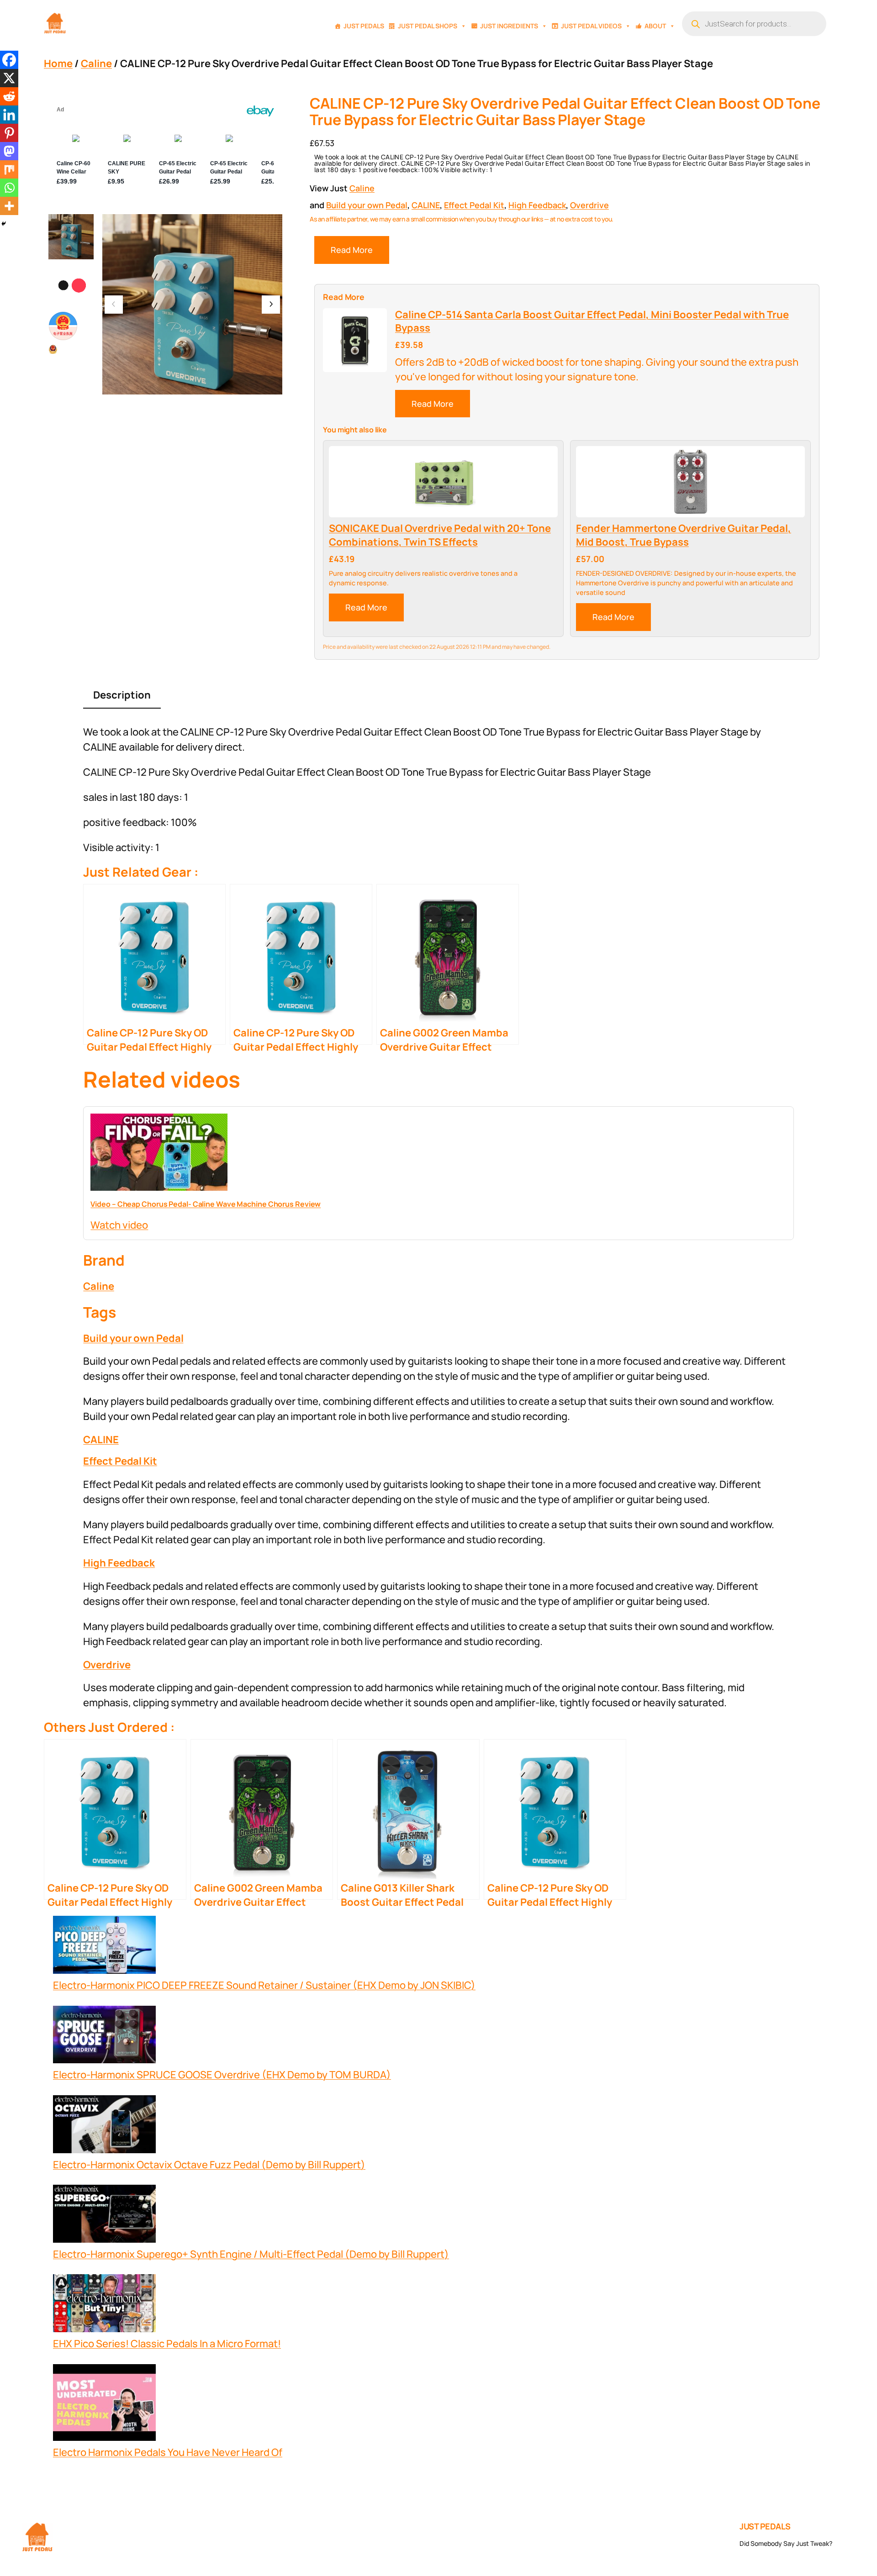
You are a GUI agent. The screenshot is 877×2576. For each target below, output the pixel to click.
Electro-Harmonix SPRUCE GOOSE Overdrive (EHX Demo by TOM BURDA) (222, 2075)
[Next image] (271, 305)
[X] (9, 78)
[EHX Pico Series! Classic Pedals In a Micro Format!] (104, 2305)
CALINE (426, 205)
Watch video (119, 1225)
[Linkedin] (9, 115)
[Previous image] (114, 305)
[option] (71, 286)
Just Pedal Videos (591, 26)
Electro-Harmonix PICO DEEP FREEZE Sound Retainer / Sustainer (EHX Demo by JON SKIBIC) (264, 1985)
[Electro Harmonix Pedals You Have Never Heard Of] (104, 2405)
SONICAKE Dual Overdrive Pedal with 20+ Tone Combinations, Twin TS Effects (440, 535)
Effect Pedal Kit (474, 205)
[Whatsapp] (9, 188)
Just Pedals (364, 26)
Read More (352, 250)
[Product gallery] (192, 304)
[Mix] (9, 169)
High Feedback (537, 205)
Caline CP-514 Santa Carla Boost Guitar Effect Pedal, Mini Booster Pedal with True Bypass (592, 322)
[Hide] (4, 224)
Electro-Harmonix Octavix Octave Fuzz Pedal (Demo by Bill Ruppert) (209, 2165)
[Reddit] (9, 96)
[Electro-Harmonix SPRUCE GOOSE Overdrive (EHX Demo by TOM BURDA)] (104, 2037)
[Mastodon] (9, 151)
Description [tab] (122, 695)
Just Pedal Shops (428, 26)
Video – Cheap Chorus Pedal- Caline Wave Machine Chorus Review (206, 1204)
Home (58, 63)
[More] (9, 206)
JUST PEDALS (765, 2526)
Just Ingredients (509, 26)
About (655, 26)
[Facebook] (9, 60)
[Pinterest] (9, 133)
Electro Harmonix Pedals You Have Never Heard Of (168, 2452)
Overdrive (589, 205)
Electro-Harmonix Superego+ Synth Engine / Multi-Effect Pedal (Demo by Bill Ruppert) (251, 2254)
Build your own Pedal (367, 205)
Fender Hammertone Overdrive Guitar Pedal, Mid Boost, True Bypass (684, 535)
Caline (96, 63)
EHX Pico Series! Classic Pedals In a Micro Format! (167, 2344)
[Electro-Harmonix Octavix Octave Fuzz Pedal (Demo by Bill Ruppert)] (104, 2126)
